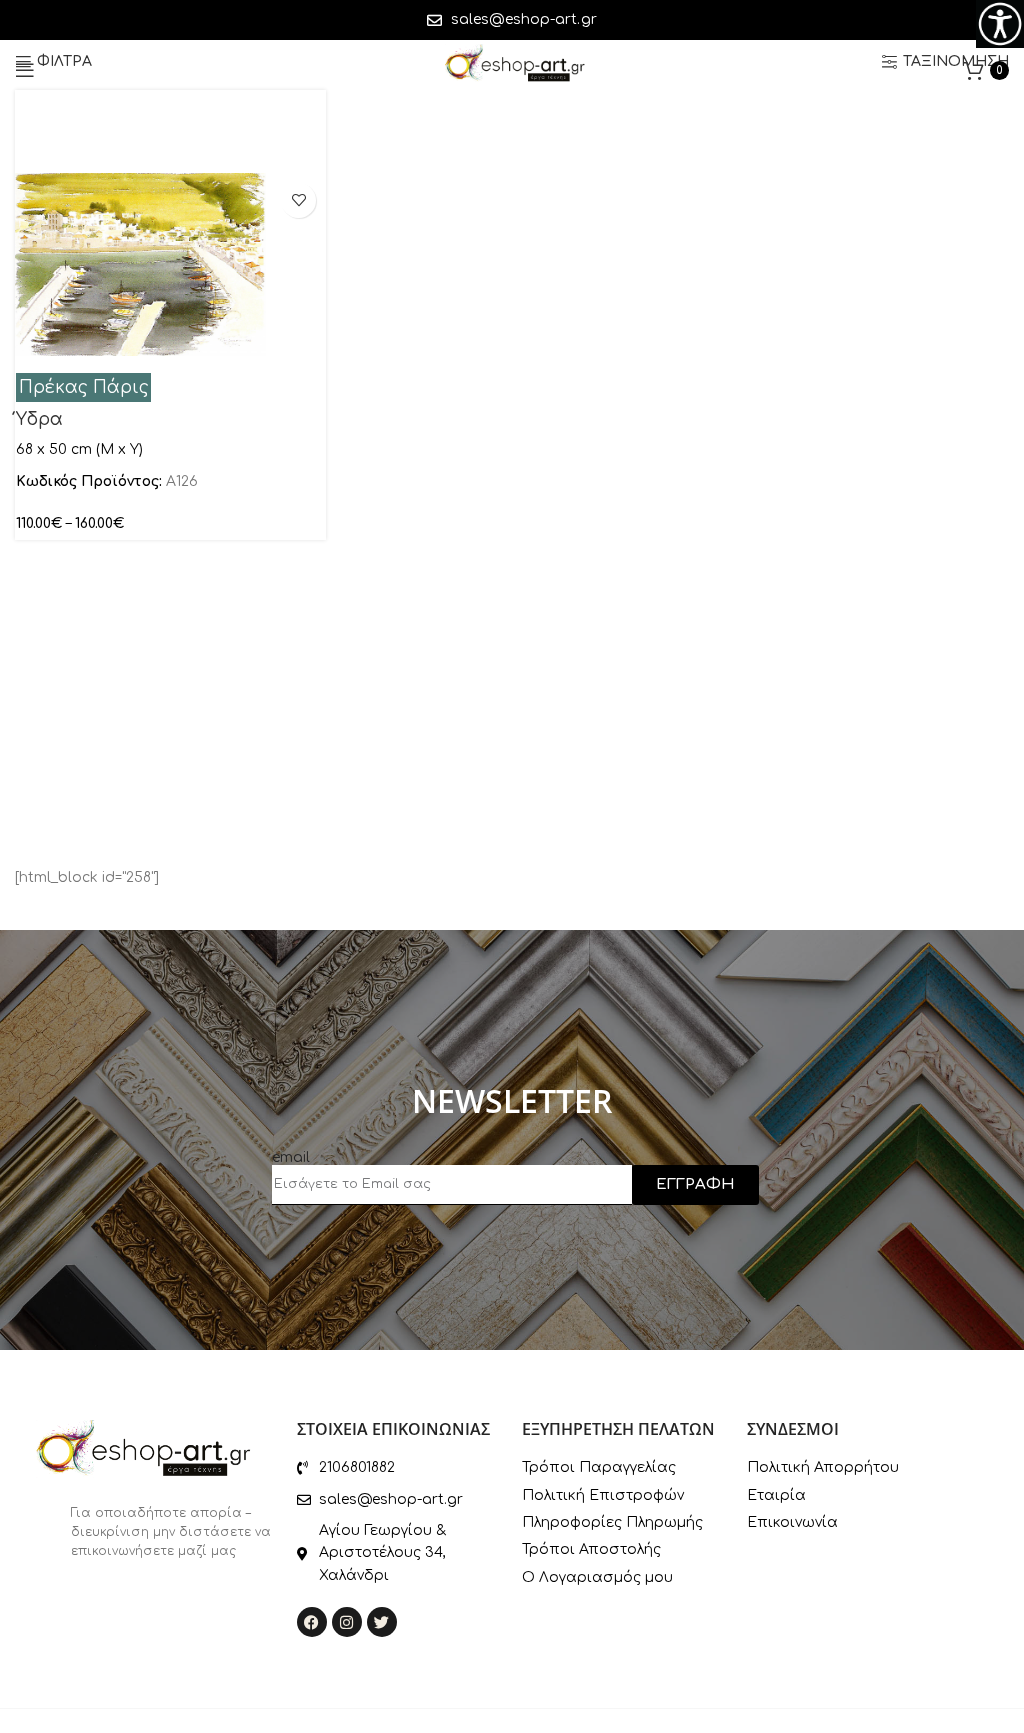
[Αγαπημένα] (298, 200)
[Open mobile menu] (25, 70)
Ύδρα (39, 419)
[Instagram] (347, 1622)
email (291, 1157)
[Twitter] (382, 1622)
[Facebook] (312, 1622)
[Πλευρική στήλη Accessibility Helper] (1000, 24)
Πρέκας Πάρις (84, 387)
